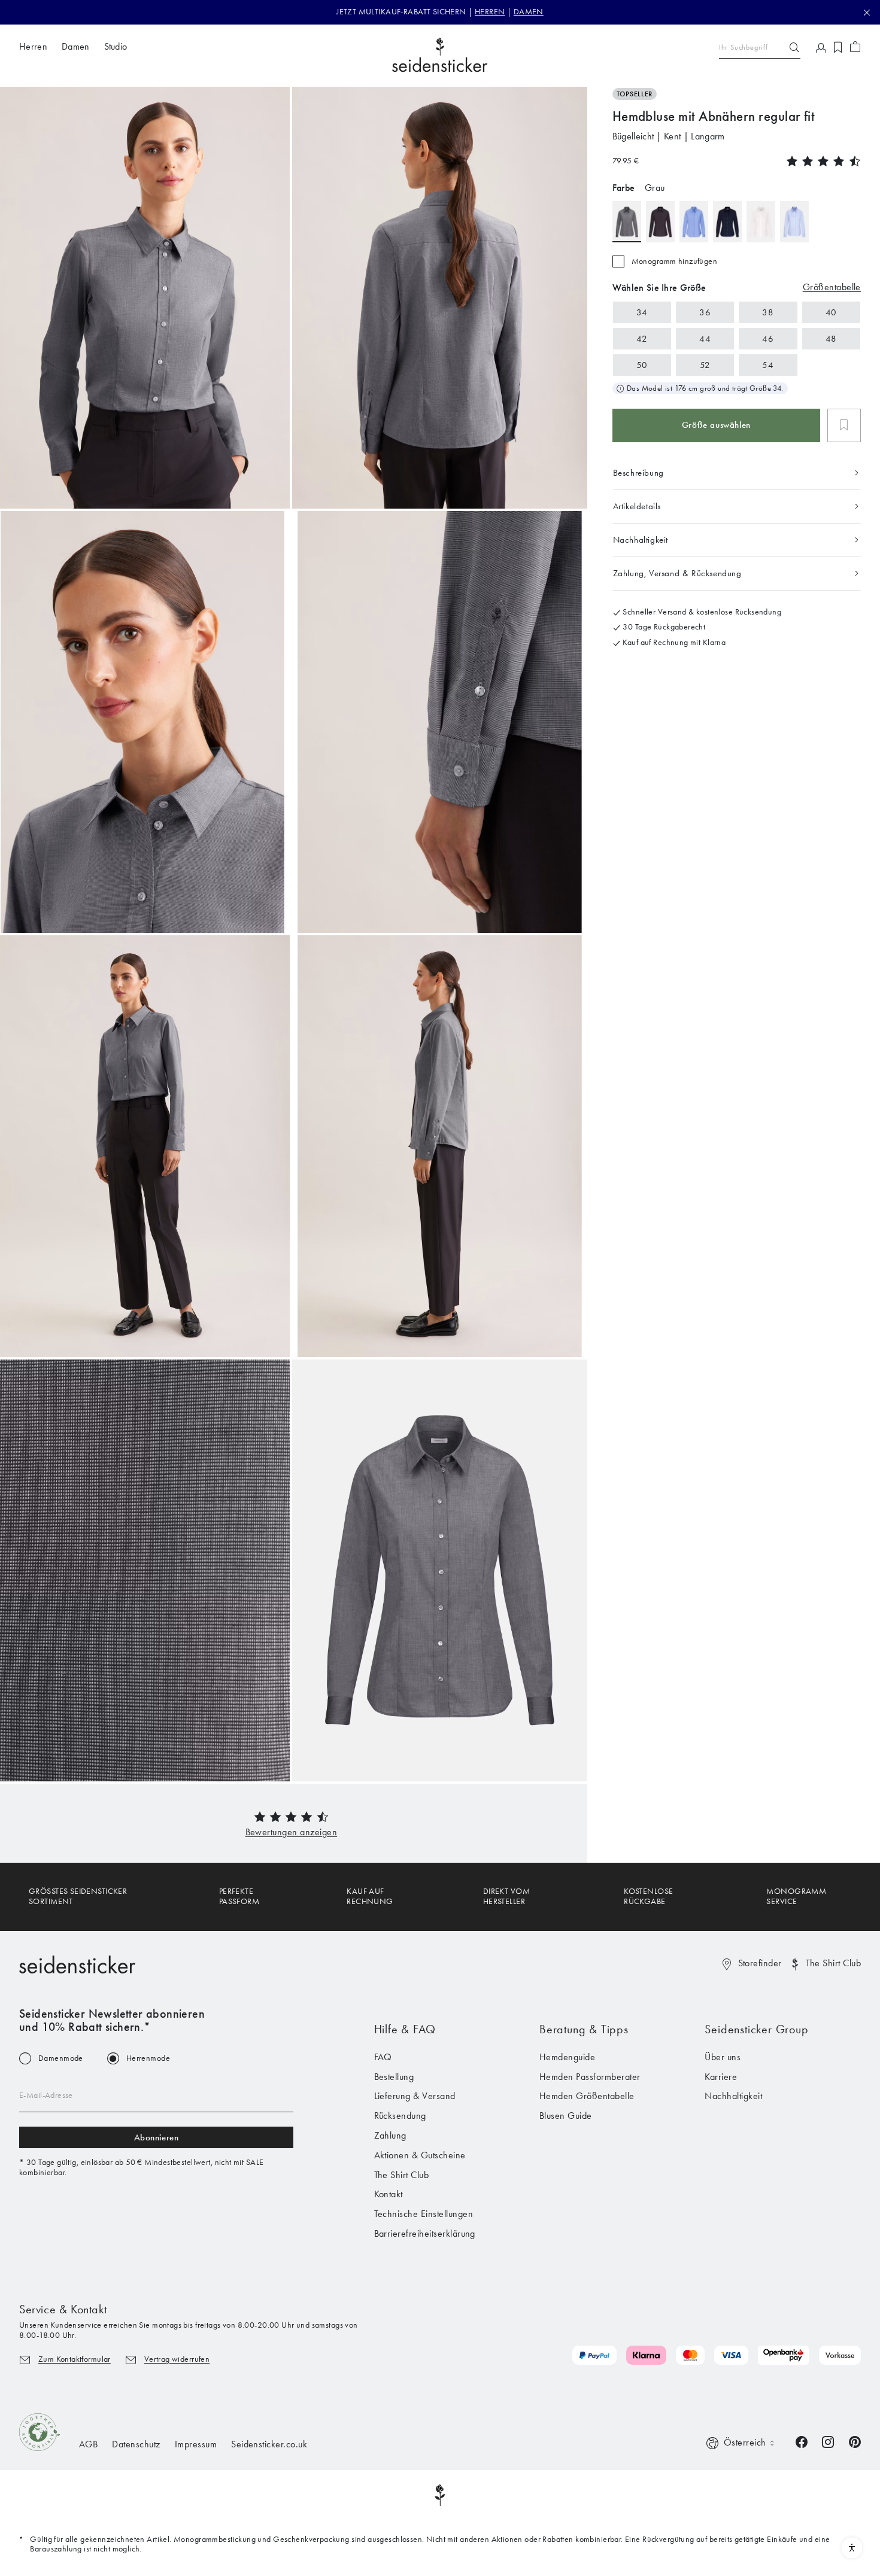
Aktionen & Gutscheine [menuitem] (420, 2155)
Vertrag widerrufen (177, 2359)
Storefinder (760, 1963)
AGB (88, 2444)
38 (768, 312)
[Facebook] (802, 2441)
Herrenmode (148, 2058)
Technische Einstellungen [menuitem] (424, 2214)
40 (831, 312)
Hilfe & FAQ (405, 2029)
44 (705, 338)
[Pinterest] (855, 2441)
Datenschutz (136, 2444)
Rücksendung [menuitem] (400, 2116)
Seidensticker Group (756, 2029)
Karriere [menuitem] (721, 2077)
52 (705, 364)
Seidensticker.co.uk (269, 2444)
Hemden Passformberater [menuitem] (590, 2077)
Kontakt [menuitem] (389, 2194)
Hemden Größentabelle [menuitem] (587, 2096)
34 (642, 312)
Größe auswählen (716, 425)
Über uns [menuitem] (723, 2057)
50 (642, 364)
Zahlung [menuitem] (390, 2135)
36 (705, 312)
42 (642, 338)
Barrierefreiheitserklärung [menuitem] (425, 2233)
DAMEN (529, 12)
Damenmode (61, 2058)
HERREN (490, 12)
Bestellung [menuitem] (394, 2077)
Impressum (196, 2444)
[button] (292, 1832)
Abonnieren (157, 2137)
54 (768, 364)
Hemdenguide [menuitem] (567, 2057)
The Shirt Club (833, 1963)
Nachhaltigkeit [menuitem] (733, 2096)
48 (831, 338)
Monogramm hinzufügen (674, 261)
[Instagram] (828, 2441)
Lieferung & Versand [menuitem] (415, 2096)
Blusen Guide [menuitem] (566, 2116)
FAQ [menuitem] (383, 2057)
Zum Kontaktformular (75, 2359)
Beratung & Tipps (584, 2029)
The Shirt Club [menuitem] (402, 2175)
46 (768, 338)
